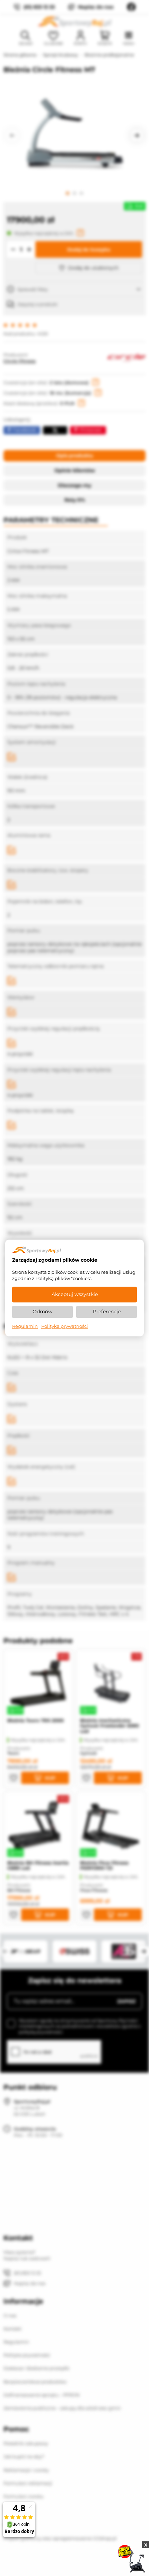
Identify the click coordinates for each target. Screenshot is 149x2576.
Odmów (42, 1312)
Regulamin (25, 1326)
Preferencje (107, 1312)
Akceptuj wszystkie (75, 1295)
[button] (12, 135)
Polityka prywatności (65, 1326)
